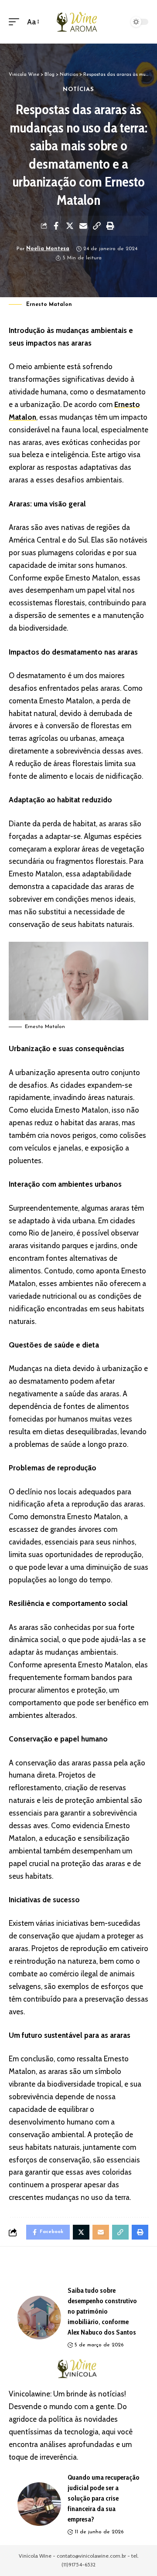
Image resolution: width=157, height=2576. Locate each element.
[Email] (83, 226)
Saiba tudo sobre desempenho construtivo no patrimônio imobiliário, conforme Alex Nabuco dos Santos (102, 2311)
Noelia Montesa (48, 249)
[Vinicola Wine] (78, 22)
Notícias (79, 90)
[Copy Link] (97, 226)
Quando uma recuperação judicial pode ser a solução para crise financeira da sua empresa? (104, 2498)
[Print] (110, 226)
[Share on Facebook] (56, 226)
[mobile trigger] (16, 22)
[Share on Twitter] (70, 226)
